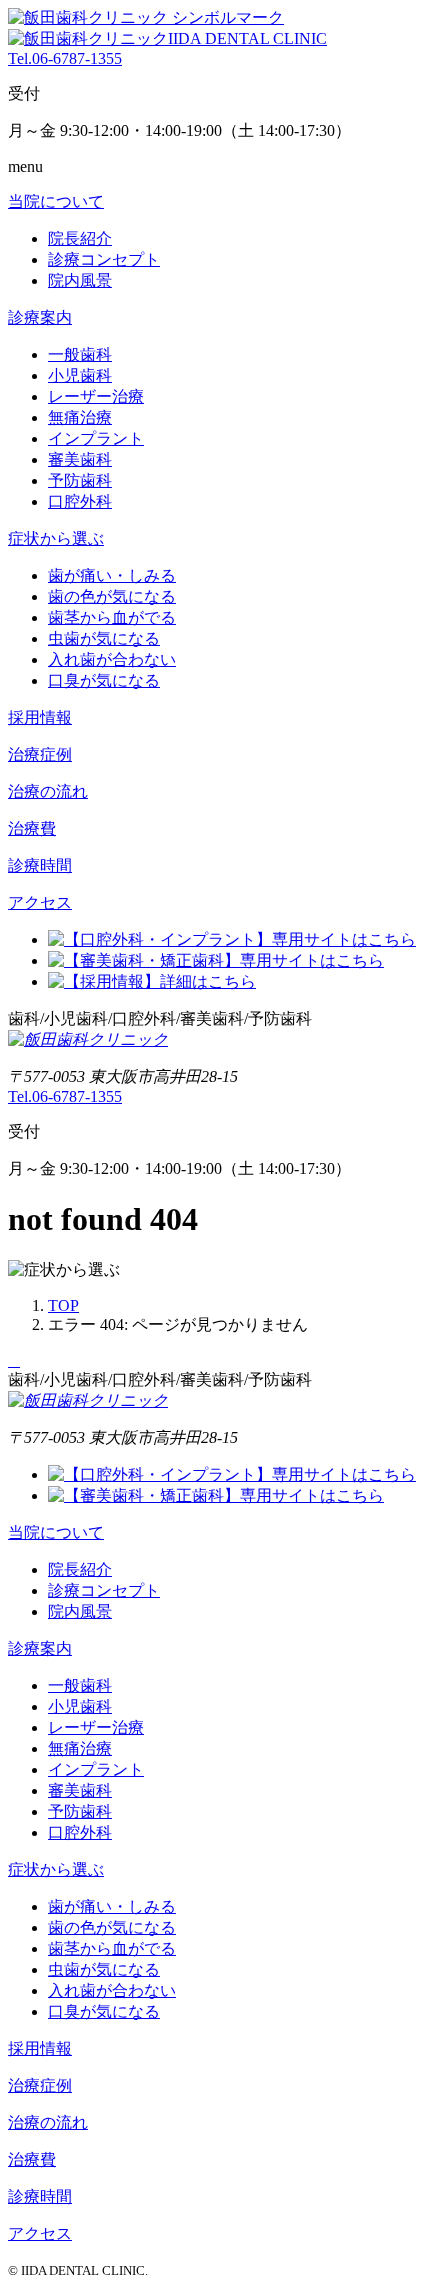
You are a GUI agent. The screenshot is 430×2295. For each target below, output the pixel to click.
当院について (56, 201)
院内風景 (80, 280)
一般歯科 (80, 354)
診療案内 (40, 317)
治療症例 (40, 754)
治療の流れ (48, 791)
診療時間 (40, 865)
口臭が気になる (104, 680)
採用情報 (40, 717)
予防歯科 (80, 480)
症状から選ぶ (56, 538)
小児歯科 (80, 375)
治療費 (32, 828)
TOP (63, 1305)
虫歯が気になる (104, 638)
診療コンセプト (104, 259)
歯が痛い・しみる (112, 575)
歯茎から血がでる (112, 617)
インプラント (96, 438)
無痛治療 (80, 417)
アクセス (40, 902)
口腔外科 (80, 501)
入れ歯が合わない (112, 659)
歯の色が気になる (112, 596)
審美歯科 (80, 459)
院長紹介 (80, 238)
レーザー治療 (96, 396)
